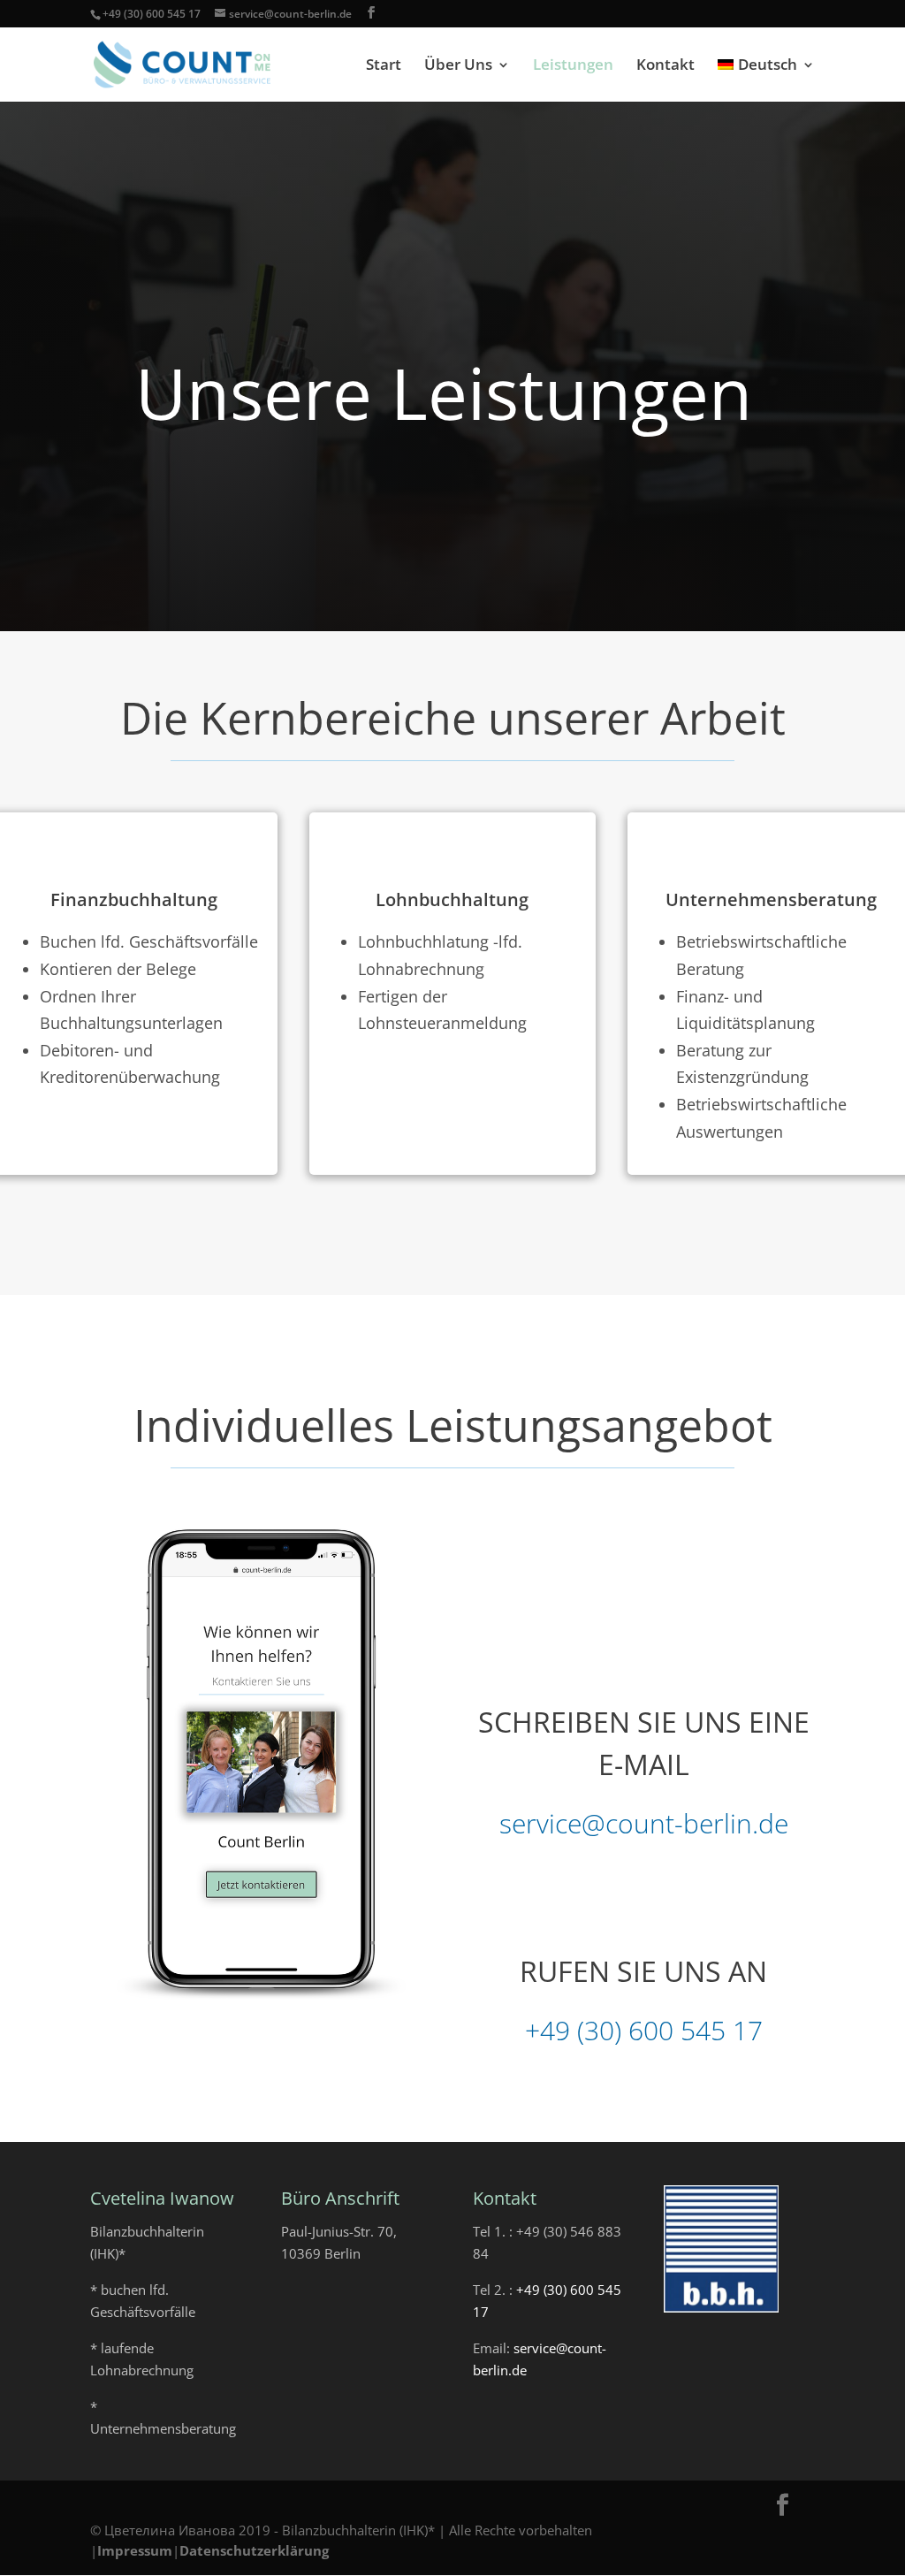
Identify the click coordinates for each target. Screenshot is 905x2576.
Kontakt (665, 66)
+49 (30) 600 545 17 (152, 14)
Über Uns (458, 66)
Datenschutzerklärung (254, 2550)
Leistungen (573, 66)
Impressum (135, 2550)
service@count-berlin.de (644, 1823)
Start (384, 66)
